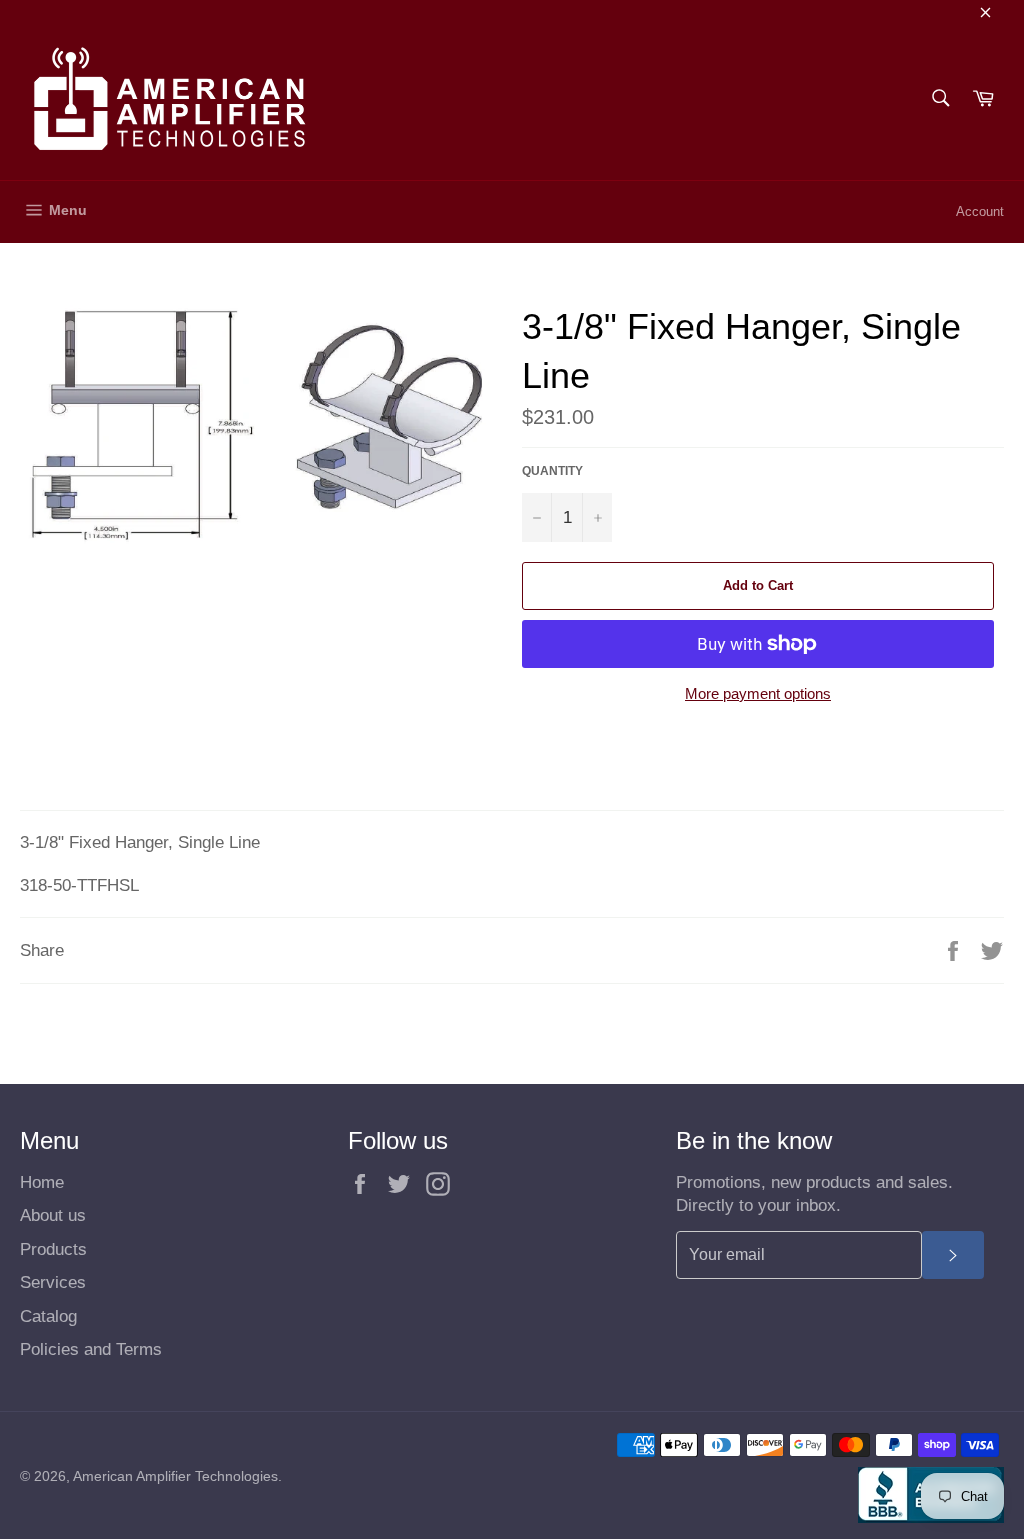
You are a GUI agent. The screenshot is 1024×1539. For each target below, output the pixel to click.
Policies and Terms (91, 1349)
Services (53, 1282)
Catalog (48, 1316)
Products (53, 1249)
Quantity (552, 471)
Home (42, 1182)
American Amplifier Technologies (175, 1476)
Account (980, 211)
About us (53, 1215)
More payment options (758, 693)
